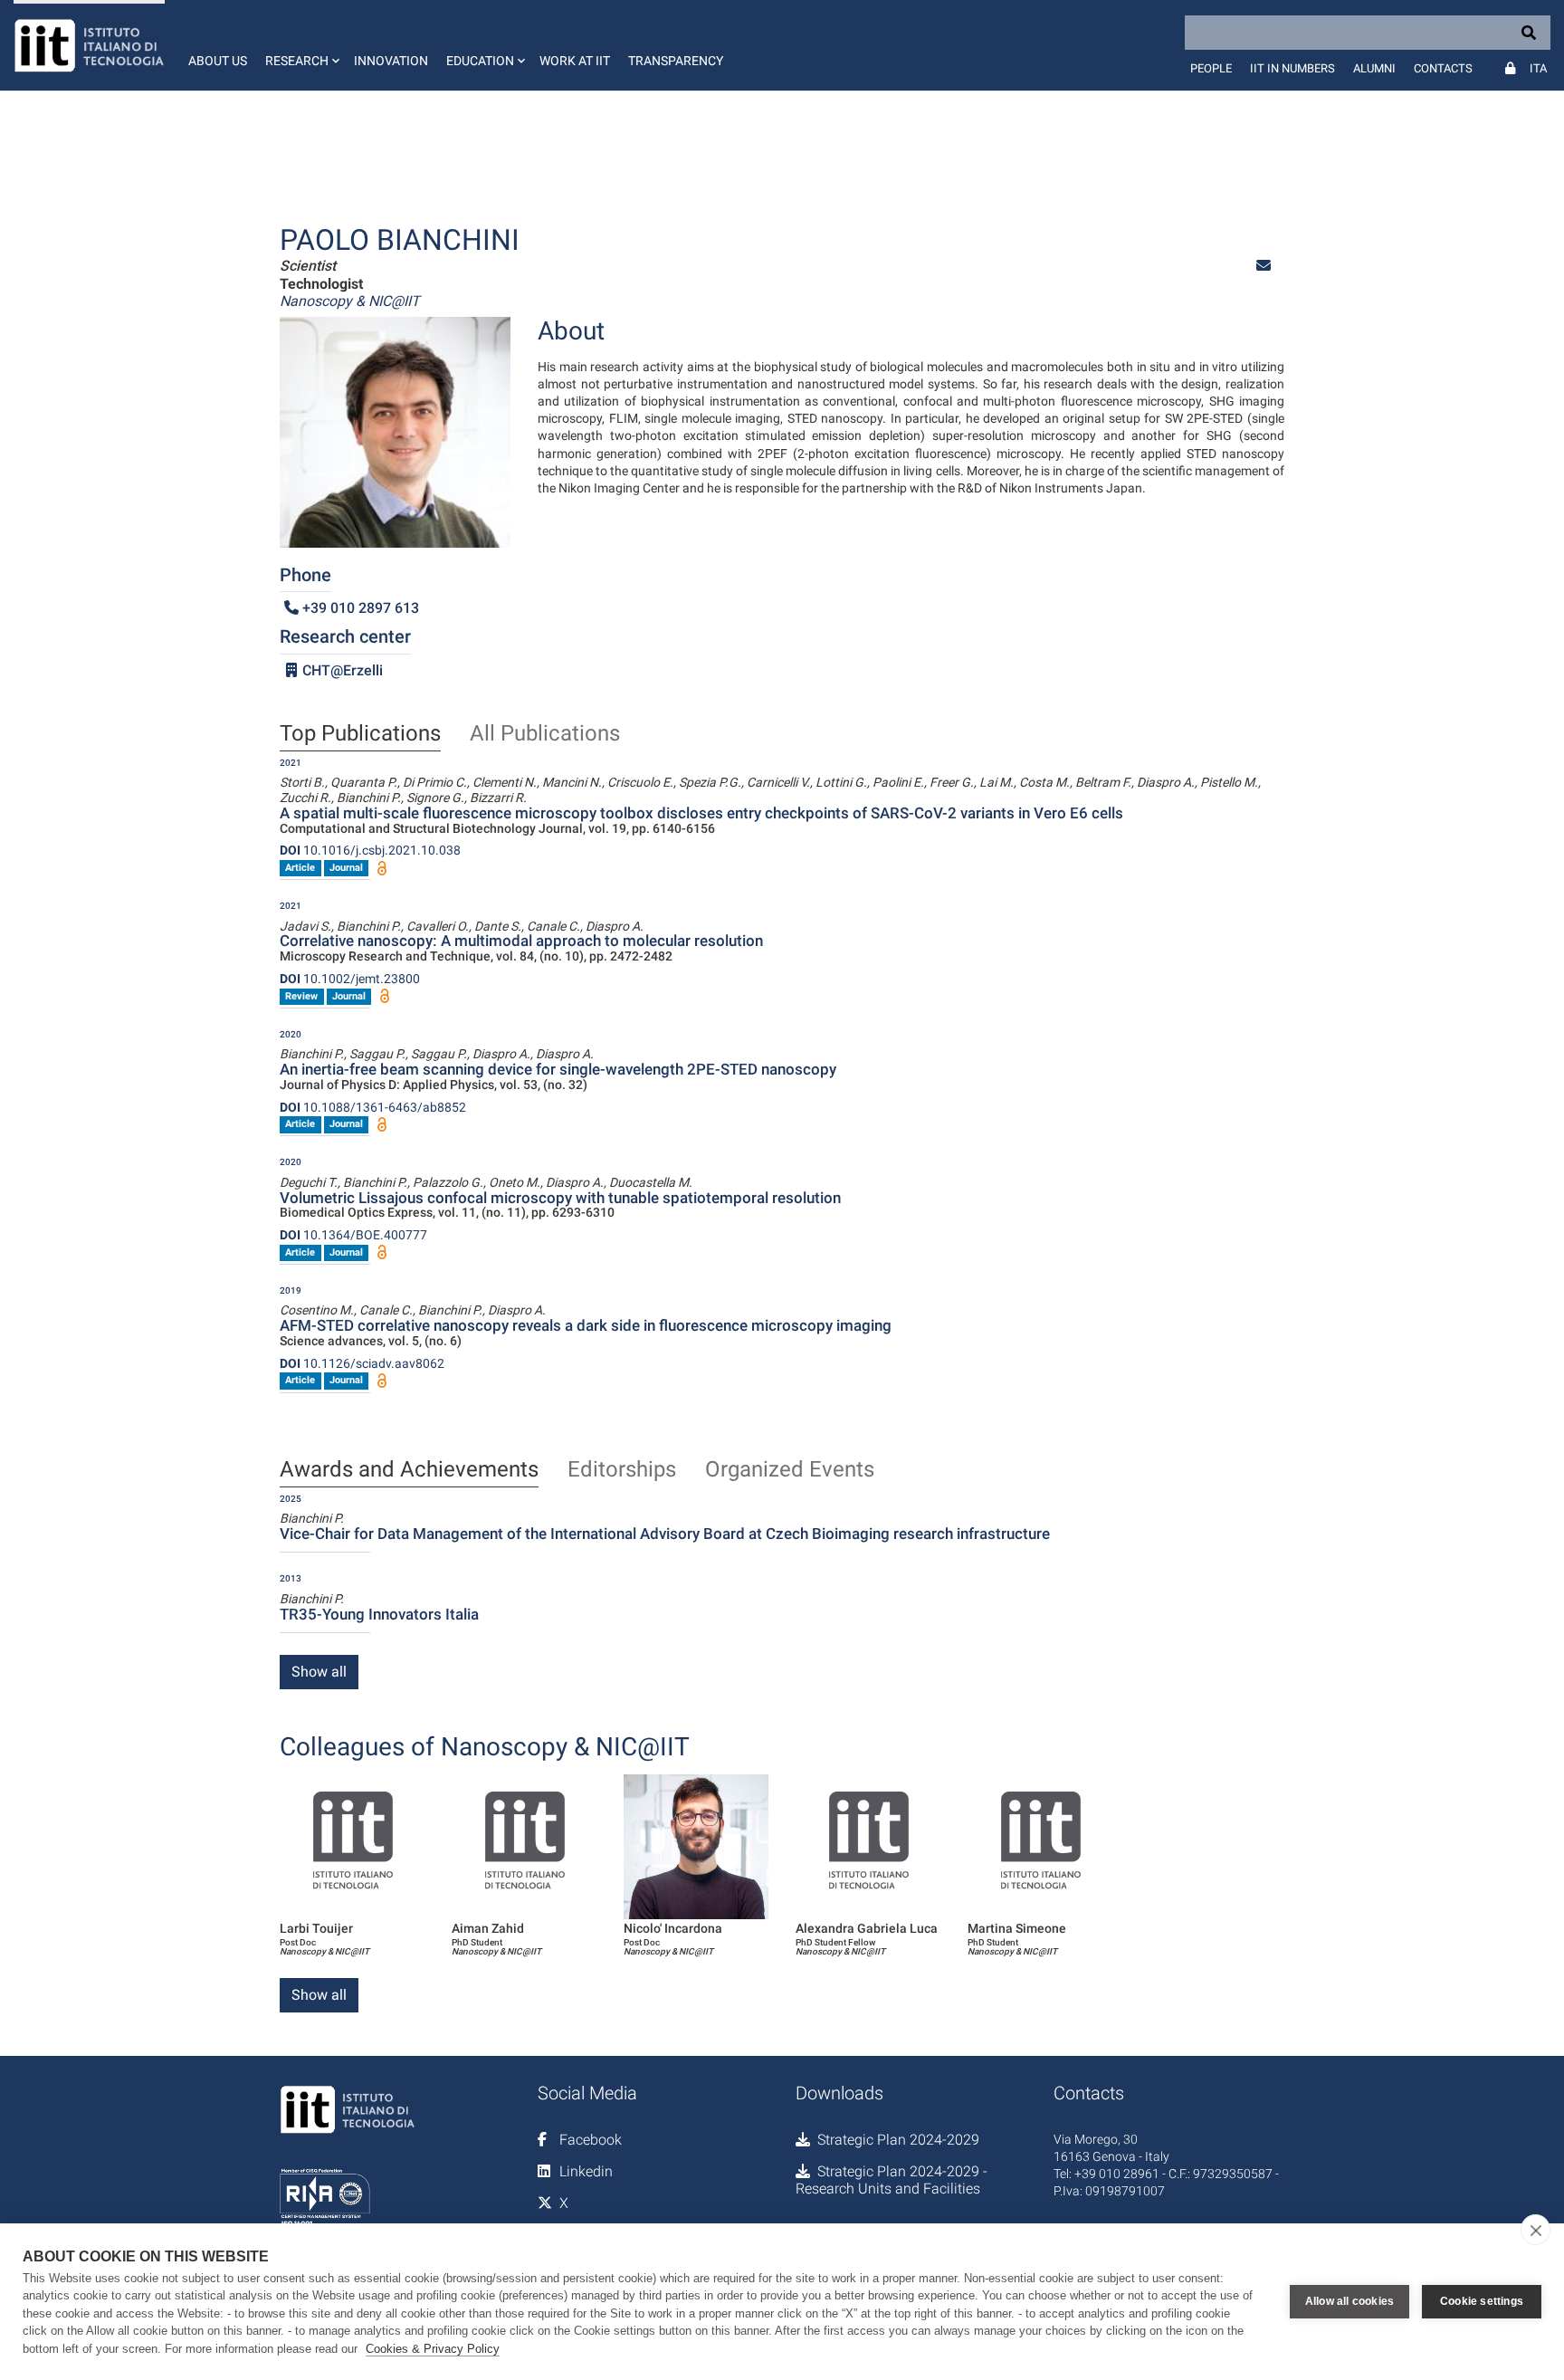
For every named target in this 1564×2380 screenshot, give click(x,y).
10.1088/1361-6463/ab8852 (373, 1107)
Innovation (391, 61)
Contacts (1443, 68)
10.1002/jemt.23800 (350, 979)
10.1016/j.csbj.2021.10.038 (370, 850)
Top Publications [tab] (360, 734)
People (1211, 68)
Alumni (1374, 68)
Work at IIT (575, 61)
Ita (1538, 68)
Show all (319, 1672)
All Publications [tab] (545, 734)
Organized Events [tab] (790, 1470)
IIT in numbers (1292, 68)
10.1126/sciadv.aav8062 (362, 1363)
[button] (300, 45)
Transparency (676, 61)
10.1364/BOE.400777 (353, 1235)
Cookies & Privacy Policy (433, 2349)
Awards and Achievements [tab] (409, 1470)
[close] (1535, 2230)
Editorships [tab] (622, 1470)
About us (218, 61)
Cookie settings (1482, 2301)
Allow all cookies (1349, 2301)
